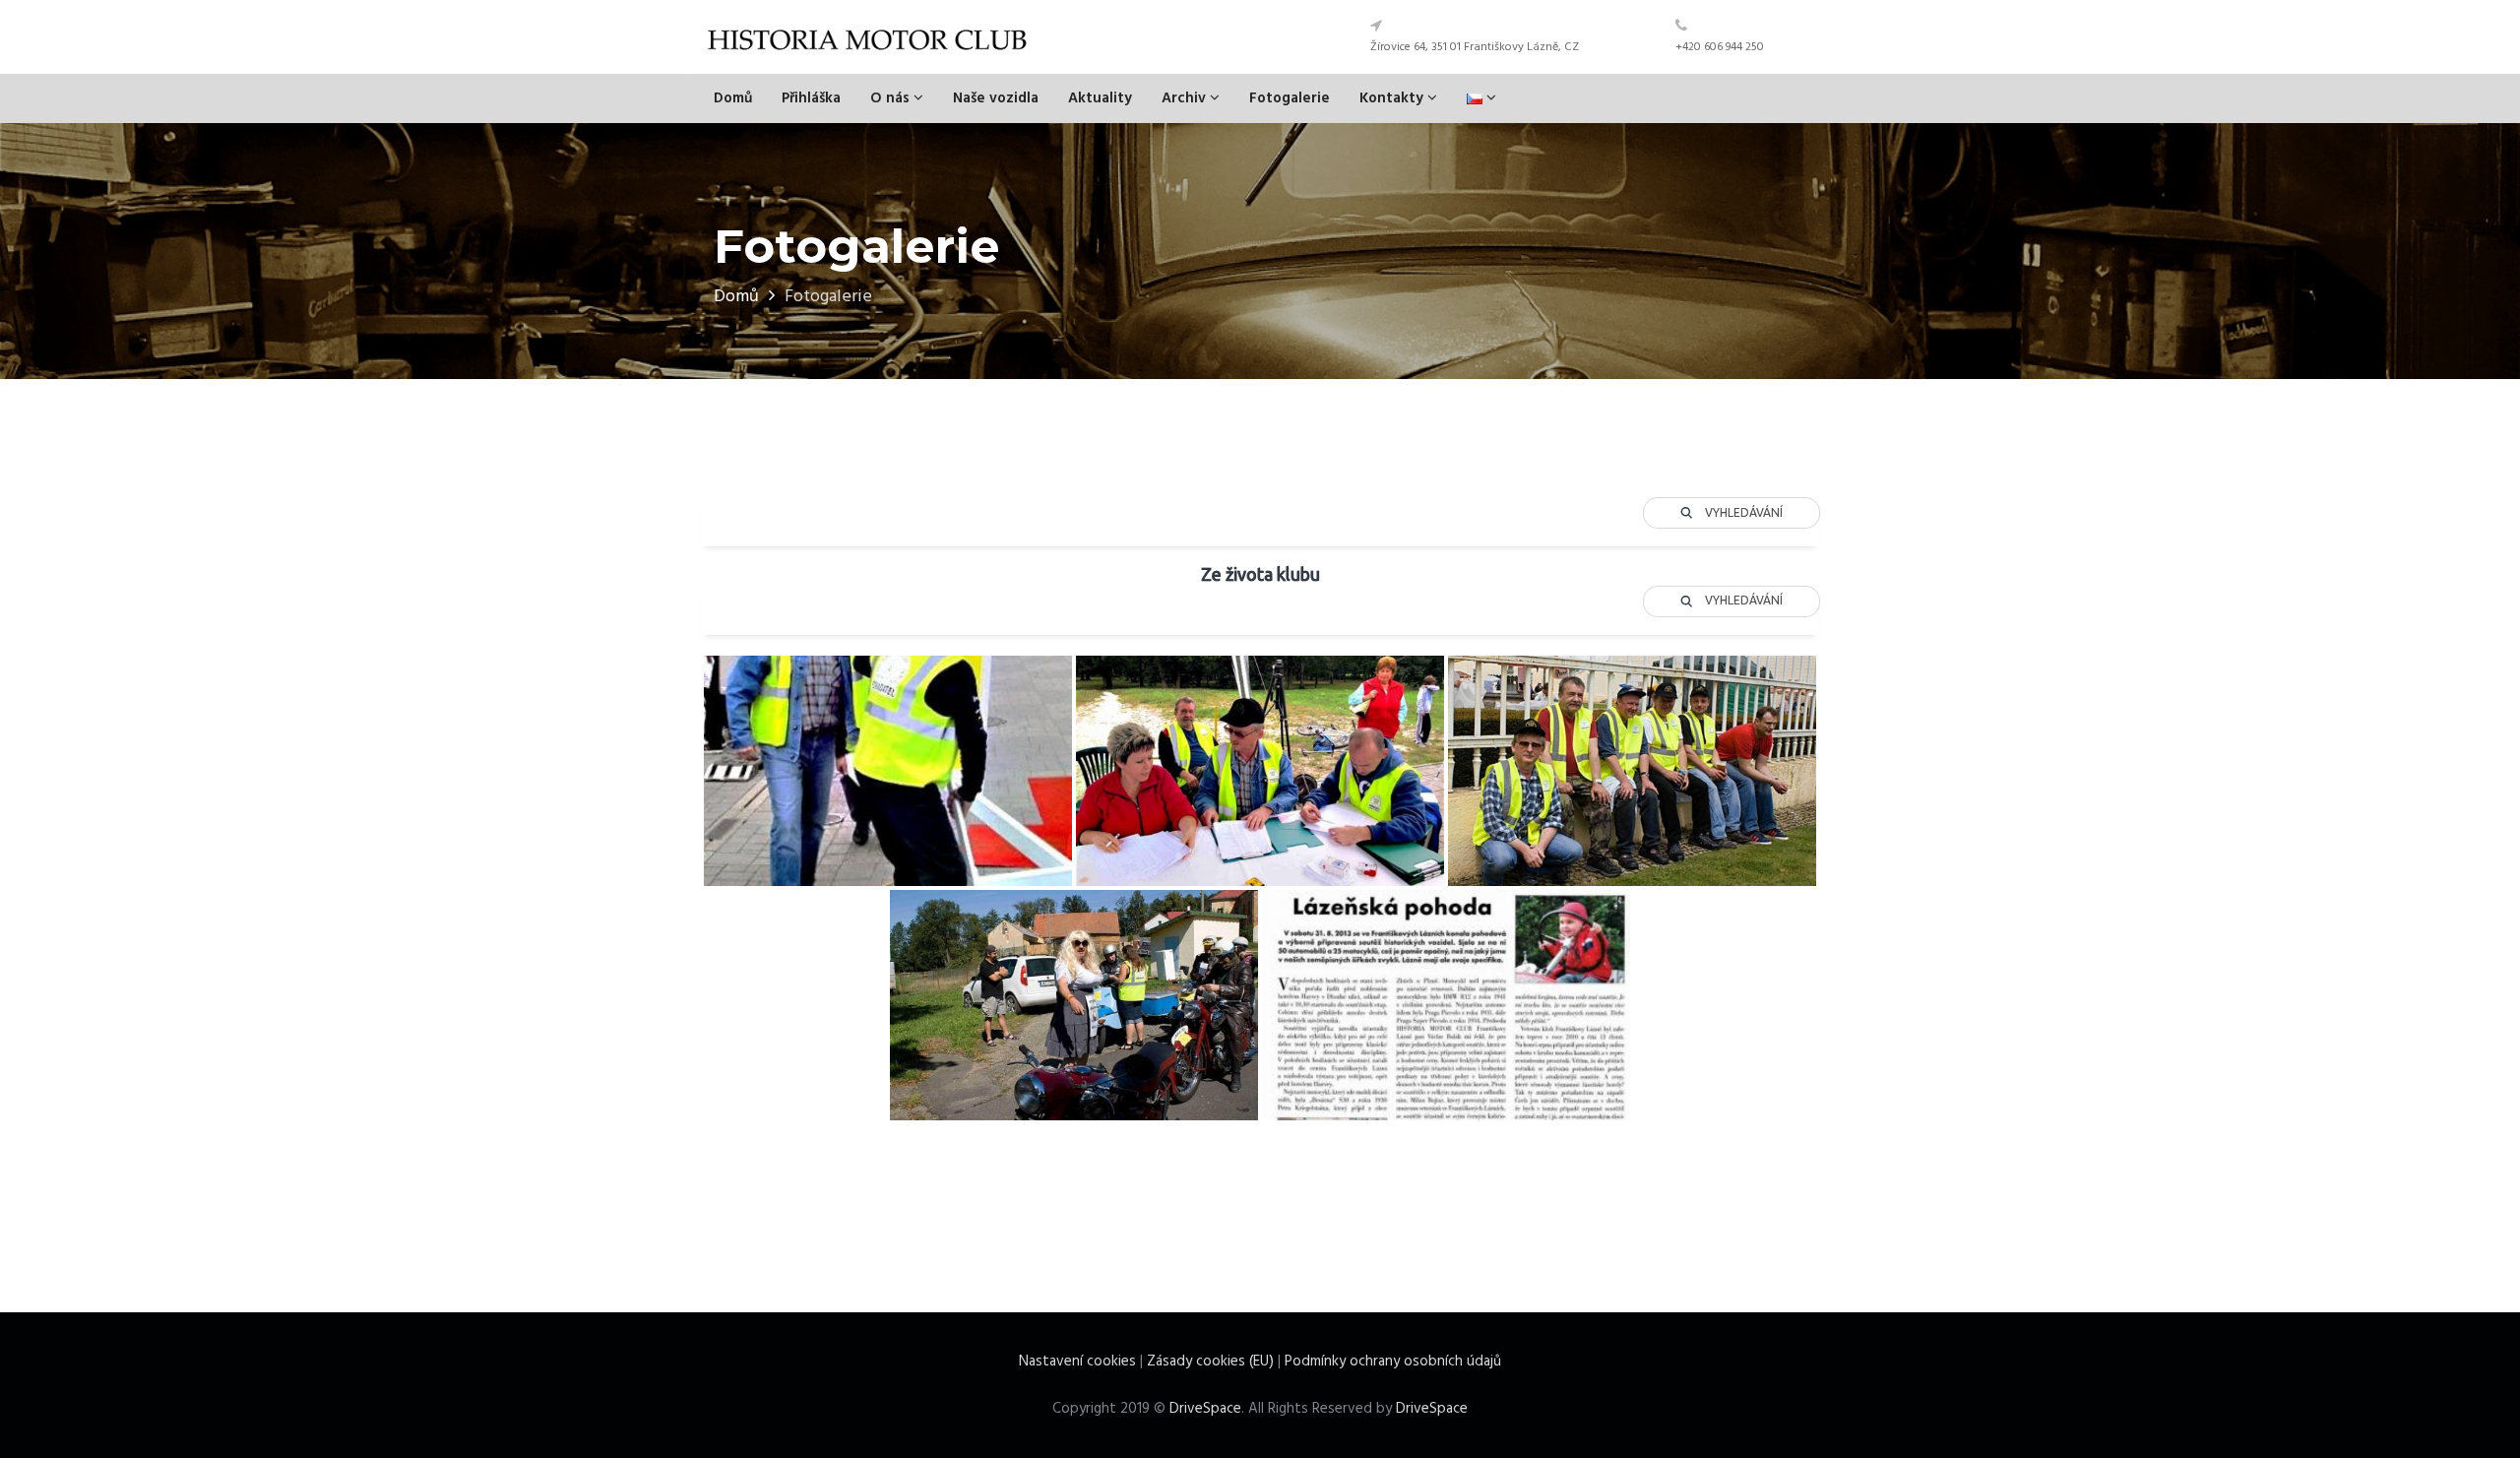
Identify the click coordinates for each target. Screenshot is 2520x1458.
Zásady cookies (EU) (1210, 1362)
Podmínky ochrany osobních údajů (1393, 1362)
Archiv (1186, 98)
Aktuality (1100, 98)
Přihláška (811, 98)
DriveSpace (1205, 1409)
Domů (733, 98)
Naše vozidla (996, 98)
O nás (892, 98)
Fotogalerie (1290, 98)
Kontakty (1393, 98)
